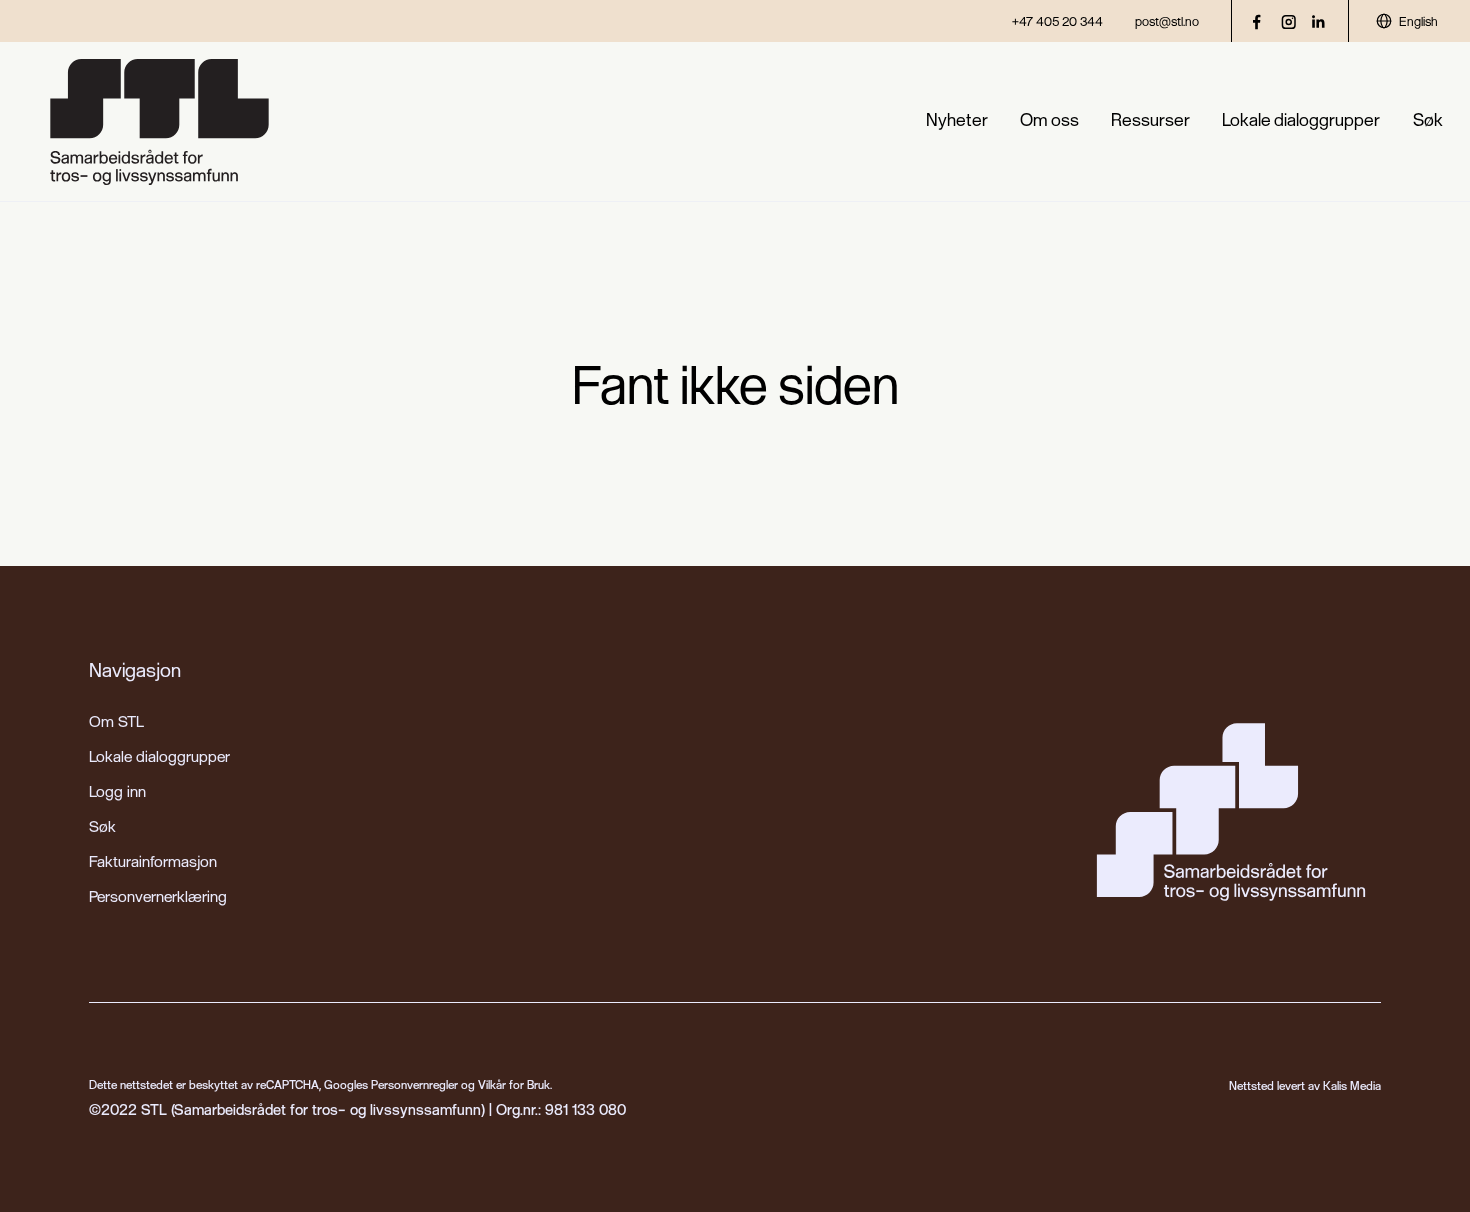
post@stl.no (1167, 21)
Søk (1428, 119)
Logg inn (117, 791)
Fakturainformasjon (153, 861)
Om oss (1049, 119)
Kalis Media (1352, 1085)
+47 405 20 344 (1057, 21)
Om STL (116, 721)
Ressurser (1150, 119)
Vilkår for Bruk (514, 1084)
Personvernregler (414, 1084)
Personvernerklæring (158, 896)
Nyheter (957, 119)
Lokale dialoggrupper (1301, 119)
